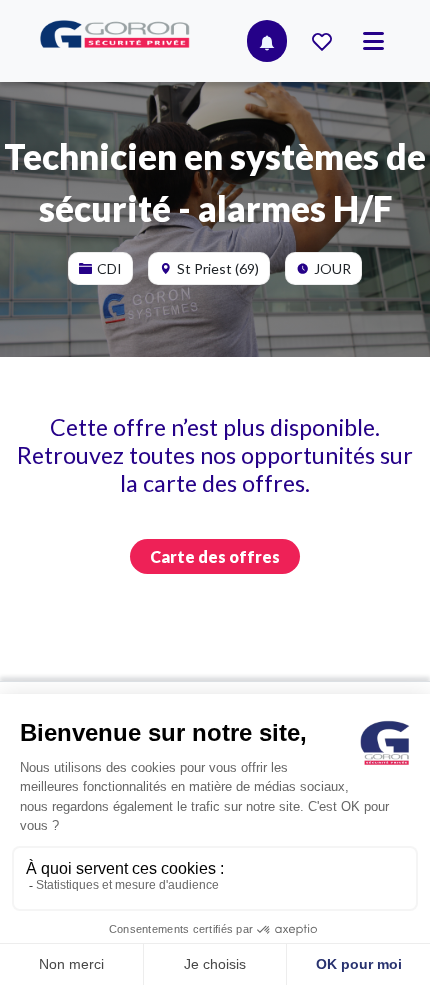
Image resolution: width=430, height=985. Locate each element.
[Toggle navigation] (373, 41)
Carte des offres (215, 556)
